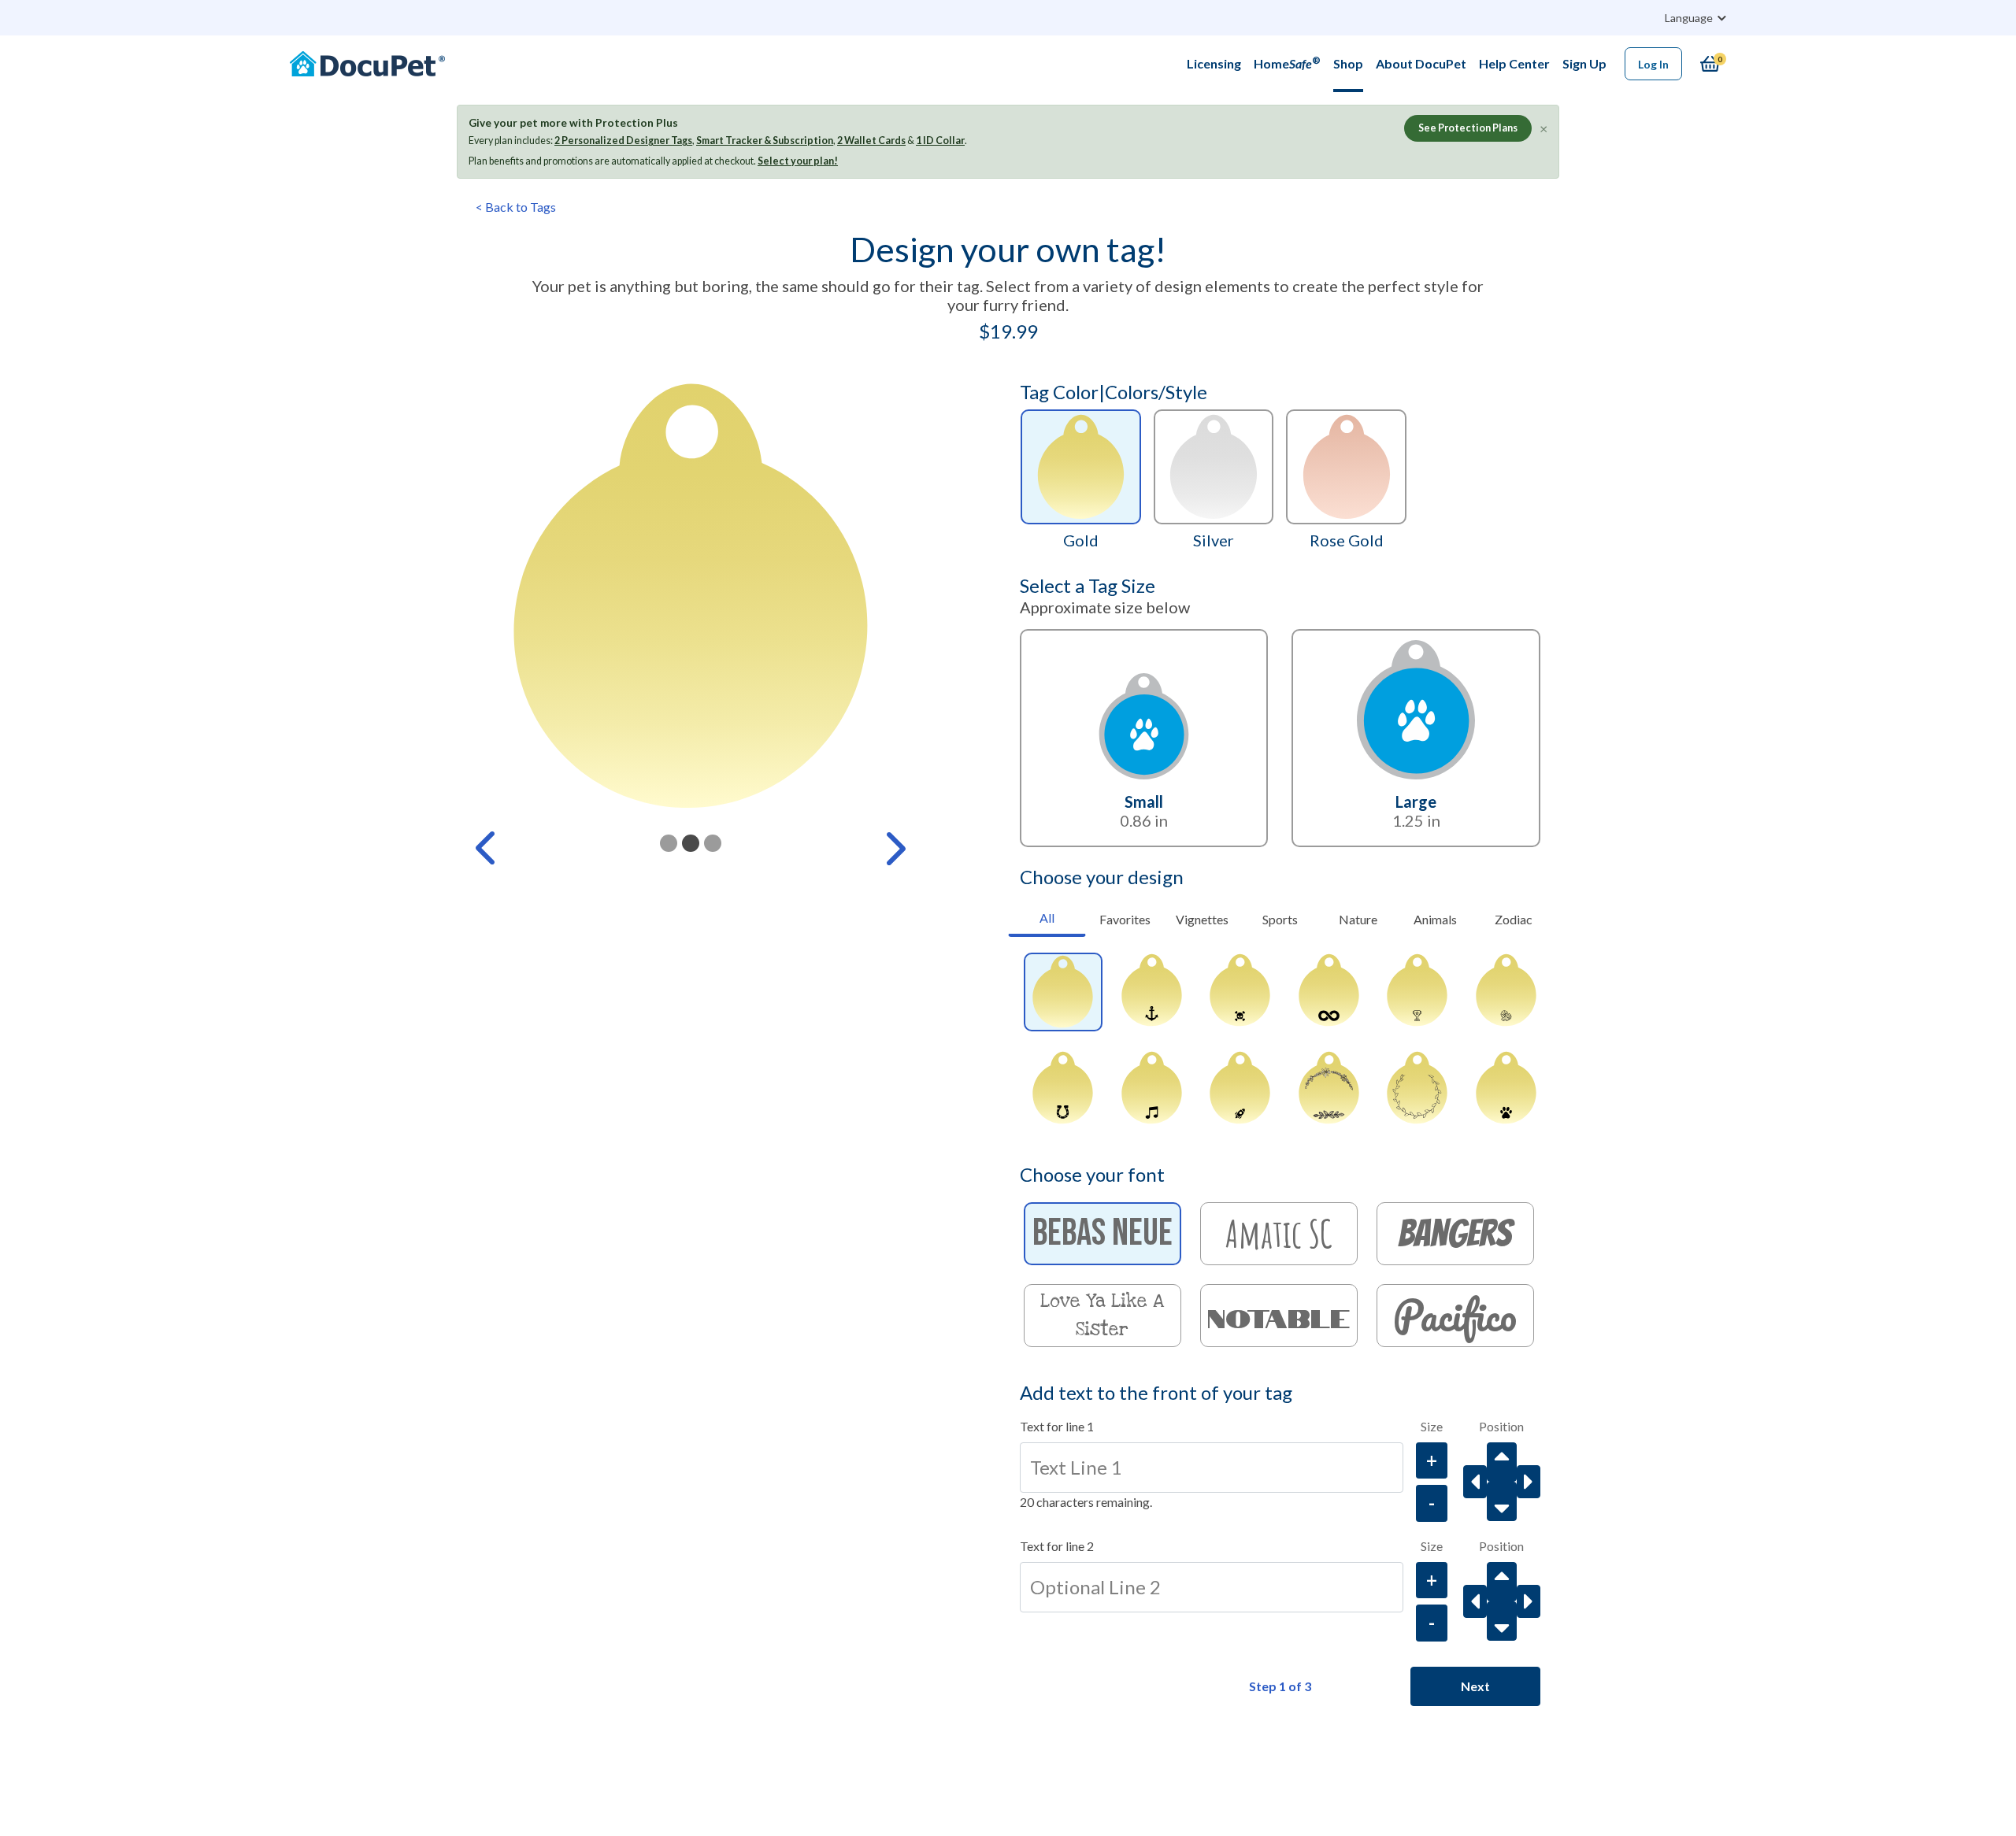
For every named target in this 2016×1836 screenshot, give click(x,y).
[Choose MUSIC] (1151, 1090)
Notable (1279, 1316)
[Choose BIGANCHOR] (1151, 992)
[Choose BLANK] (1063, 992)
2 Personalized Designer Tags (623, 141)
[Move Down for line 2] (1502, 1621)
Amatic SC (1279, 1233)
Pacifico (1455, 1316)
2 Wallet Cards (871, 141)
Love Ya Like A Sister (1102, 1316)
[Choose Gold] (1081, 467)
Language (1690, 18)
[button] (487, 848)
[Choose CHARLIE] (1417, 1090)
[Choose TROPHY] (1417, 992)
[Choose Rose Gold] (1346, 467)
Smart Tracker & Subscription (765, 141)
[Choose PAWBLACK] (1506, 1090)
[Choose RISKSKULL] (1240, 992)
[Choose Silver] (1214, 467)
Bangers (1455, 1233)
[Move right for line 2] (1529, 1601)
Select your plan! (798, 161)
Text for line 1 (1057, 1426)
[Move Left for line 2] (1475, 1601)
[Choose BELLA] (1329, 1090)
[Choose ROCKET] (1240, 1090)
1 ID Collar (940, 141)
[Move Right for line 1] (1529, 1482)
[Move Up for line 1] (1502, 1462)
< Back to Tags (516, 207)
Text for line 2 (1057, 1546)
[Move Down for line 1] (1502, 1501)
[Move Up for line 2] (1502, 1582)
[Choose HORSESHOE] (1063, 1090)
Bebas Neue (1102, 1233)
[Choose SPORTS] (1506, 992)
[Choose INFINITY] (1329, 992)
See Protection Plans (1468, 128)
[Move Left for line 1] (1475, 1482)
